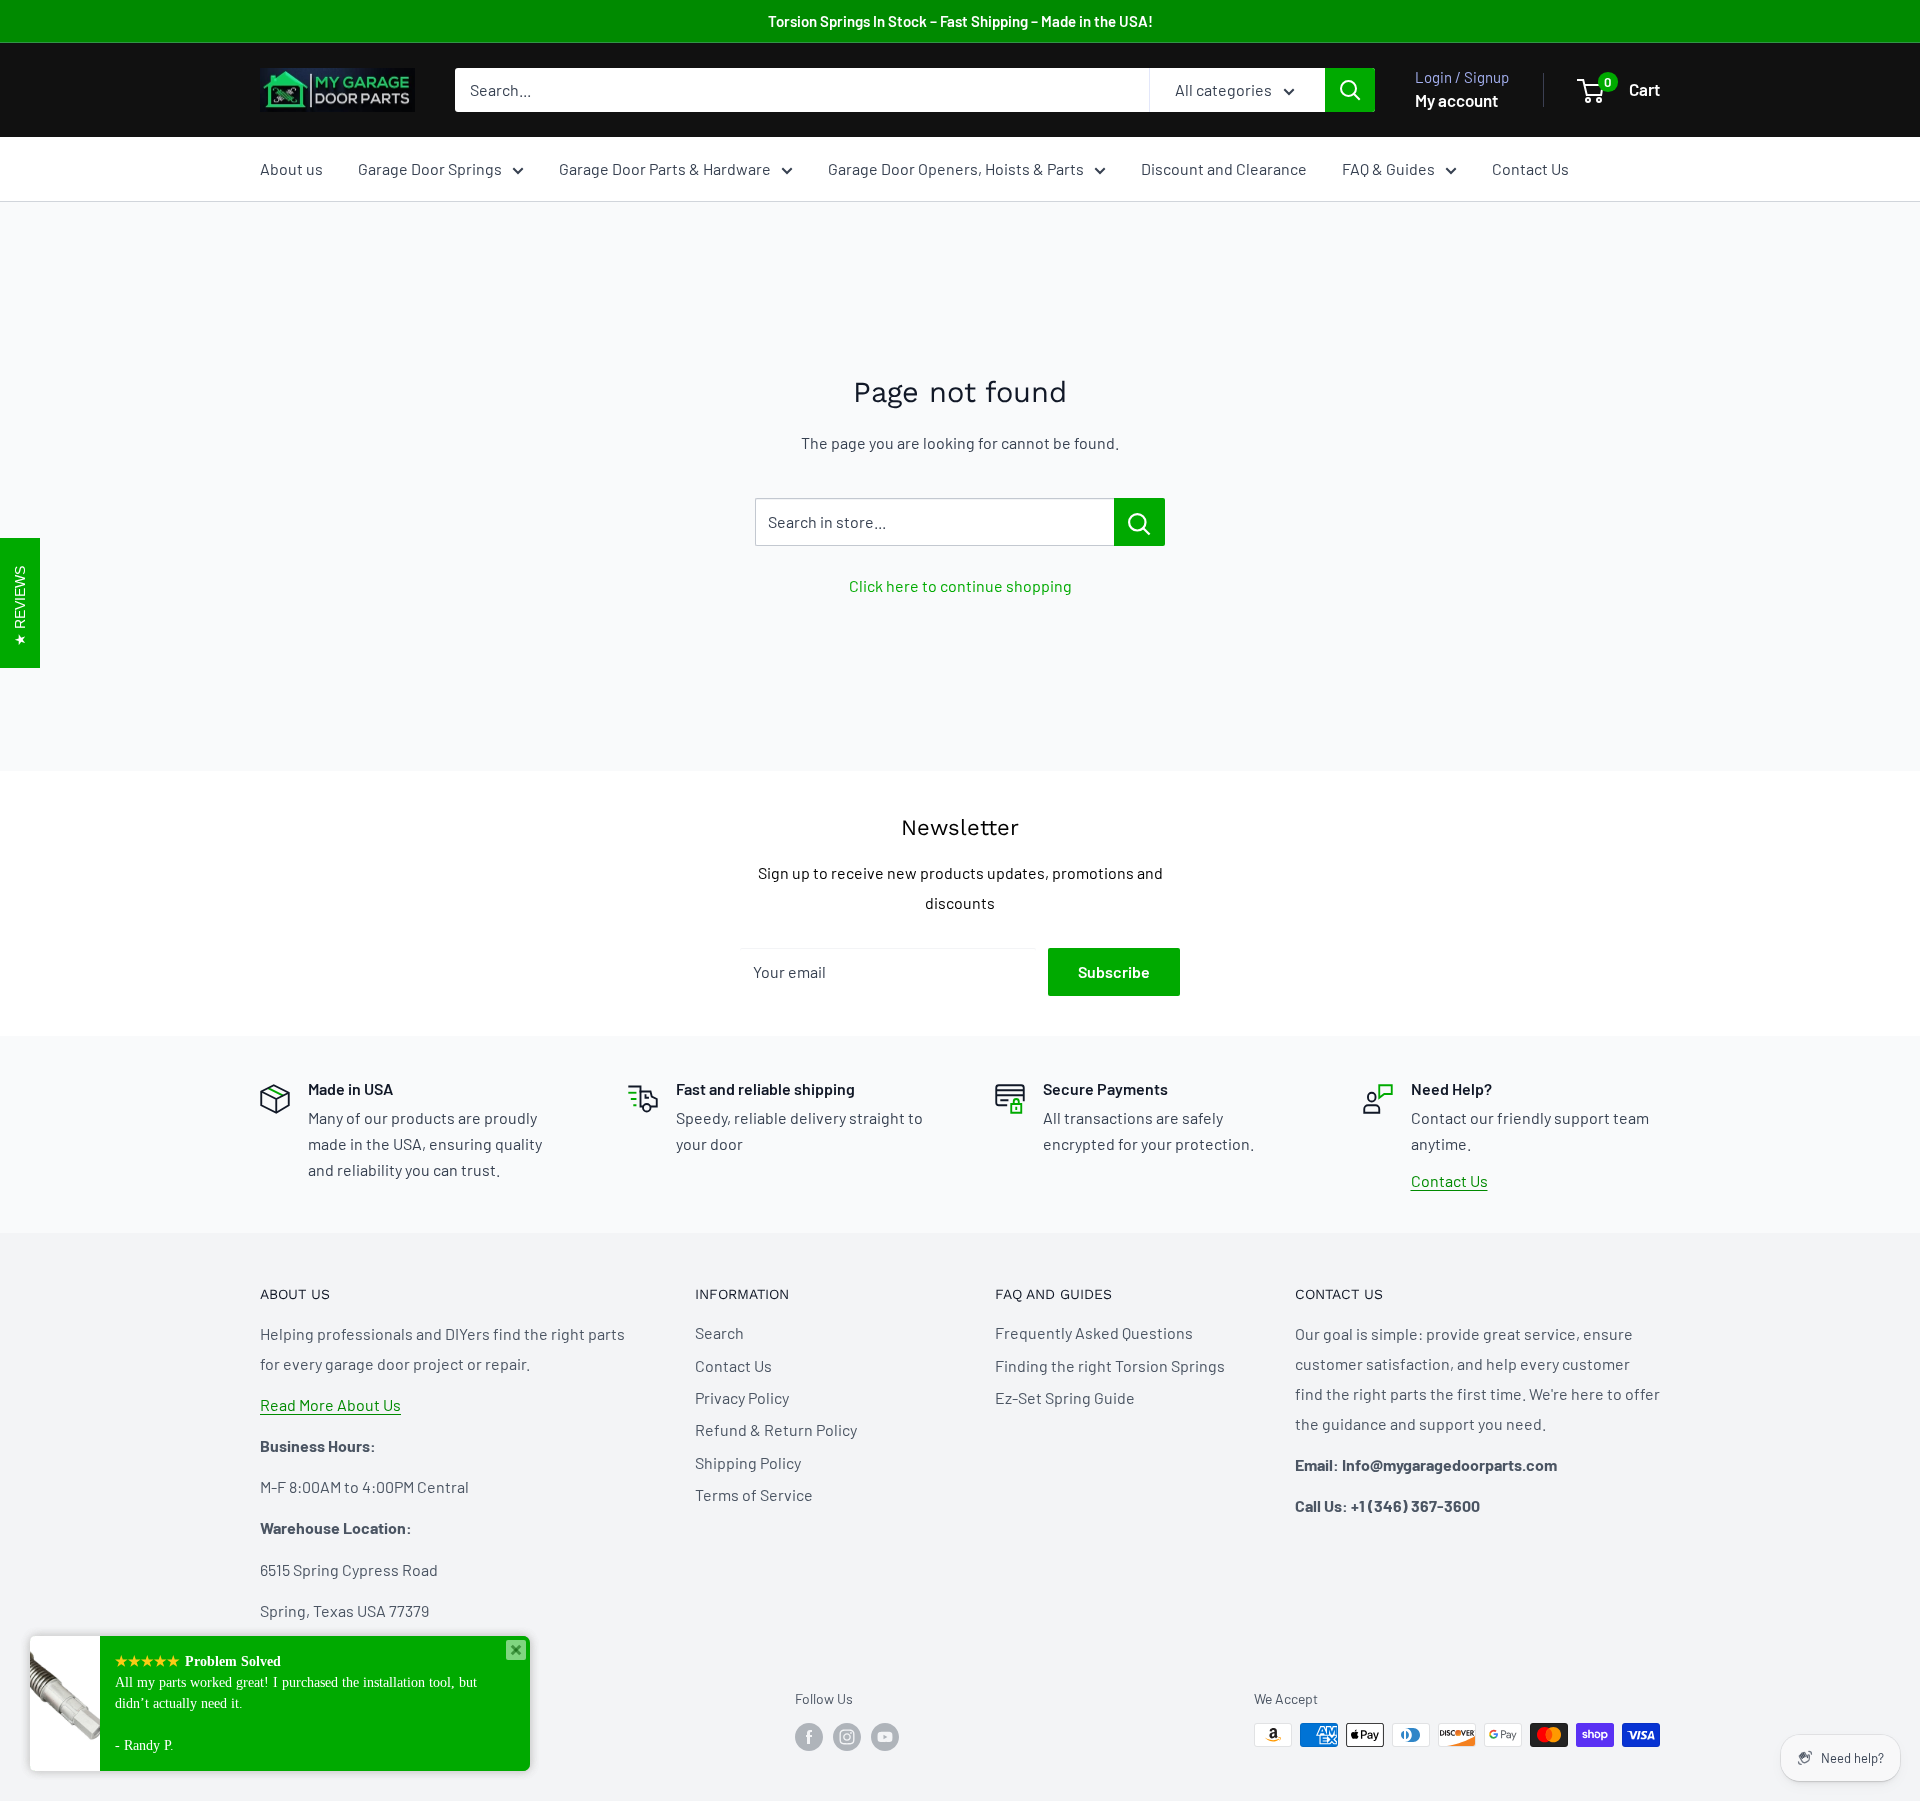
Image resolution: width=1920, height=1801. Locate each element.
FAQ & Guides (1388, 168)
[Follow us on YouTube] (885, 1737)
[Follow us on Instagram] (847, 1737)
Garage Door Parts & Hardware (665, 168)
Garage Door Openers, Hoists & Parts (956, 168)
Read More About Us (330, 1404)
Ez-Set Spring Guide (1065, 1397)
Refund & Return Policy (776, 1429)
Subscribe (1114, 971)
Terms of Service (754, 1494)
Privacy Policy (742, 1397)
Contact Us (1530, 168)
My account (1456, 100)
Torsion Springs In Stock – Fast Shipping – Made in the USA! (960, 21)
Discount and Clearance (1224, 168)
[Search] (1350, 90)
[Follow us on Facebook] (809, 1737)
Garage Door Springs (430, 168)
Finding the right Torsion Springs (1110, 1365)
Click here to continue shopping (960, 585)
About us (291, 168)
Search (719, 1332)
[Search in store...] (1139, 522)
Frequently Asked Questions (1094, 1332)
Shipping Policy (748, 1462)
